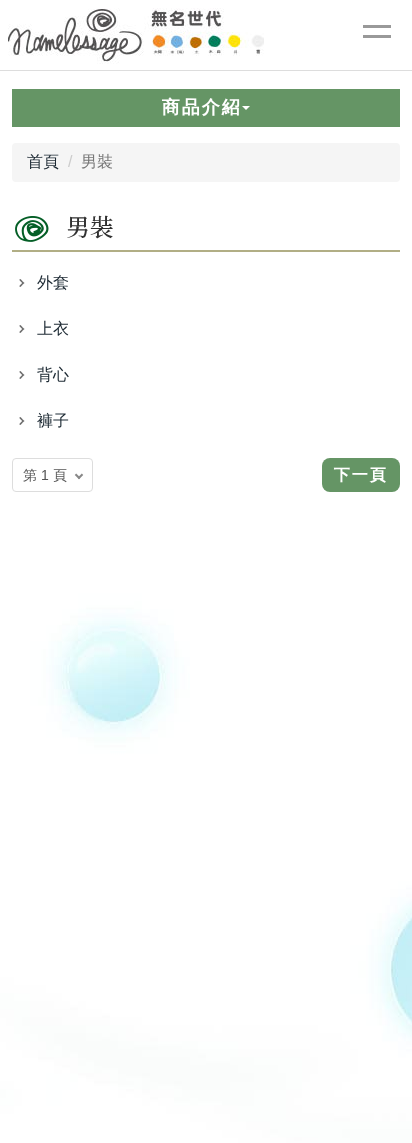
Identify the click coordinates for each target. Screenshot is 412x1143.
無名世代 (137, 35)
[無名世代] (377, 35)
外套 (53, 282)
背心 (53, 374)
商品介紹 (202, 107)
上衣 (53, 328)
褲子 (53, 420)
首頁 (43, 161)
